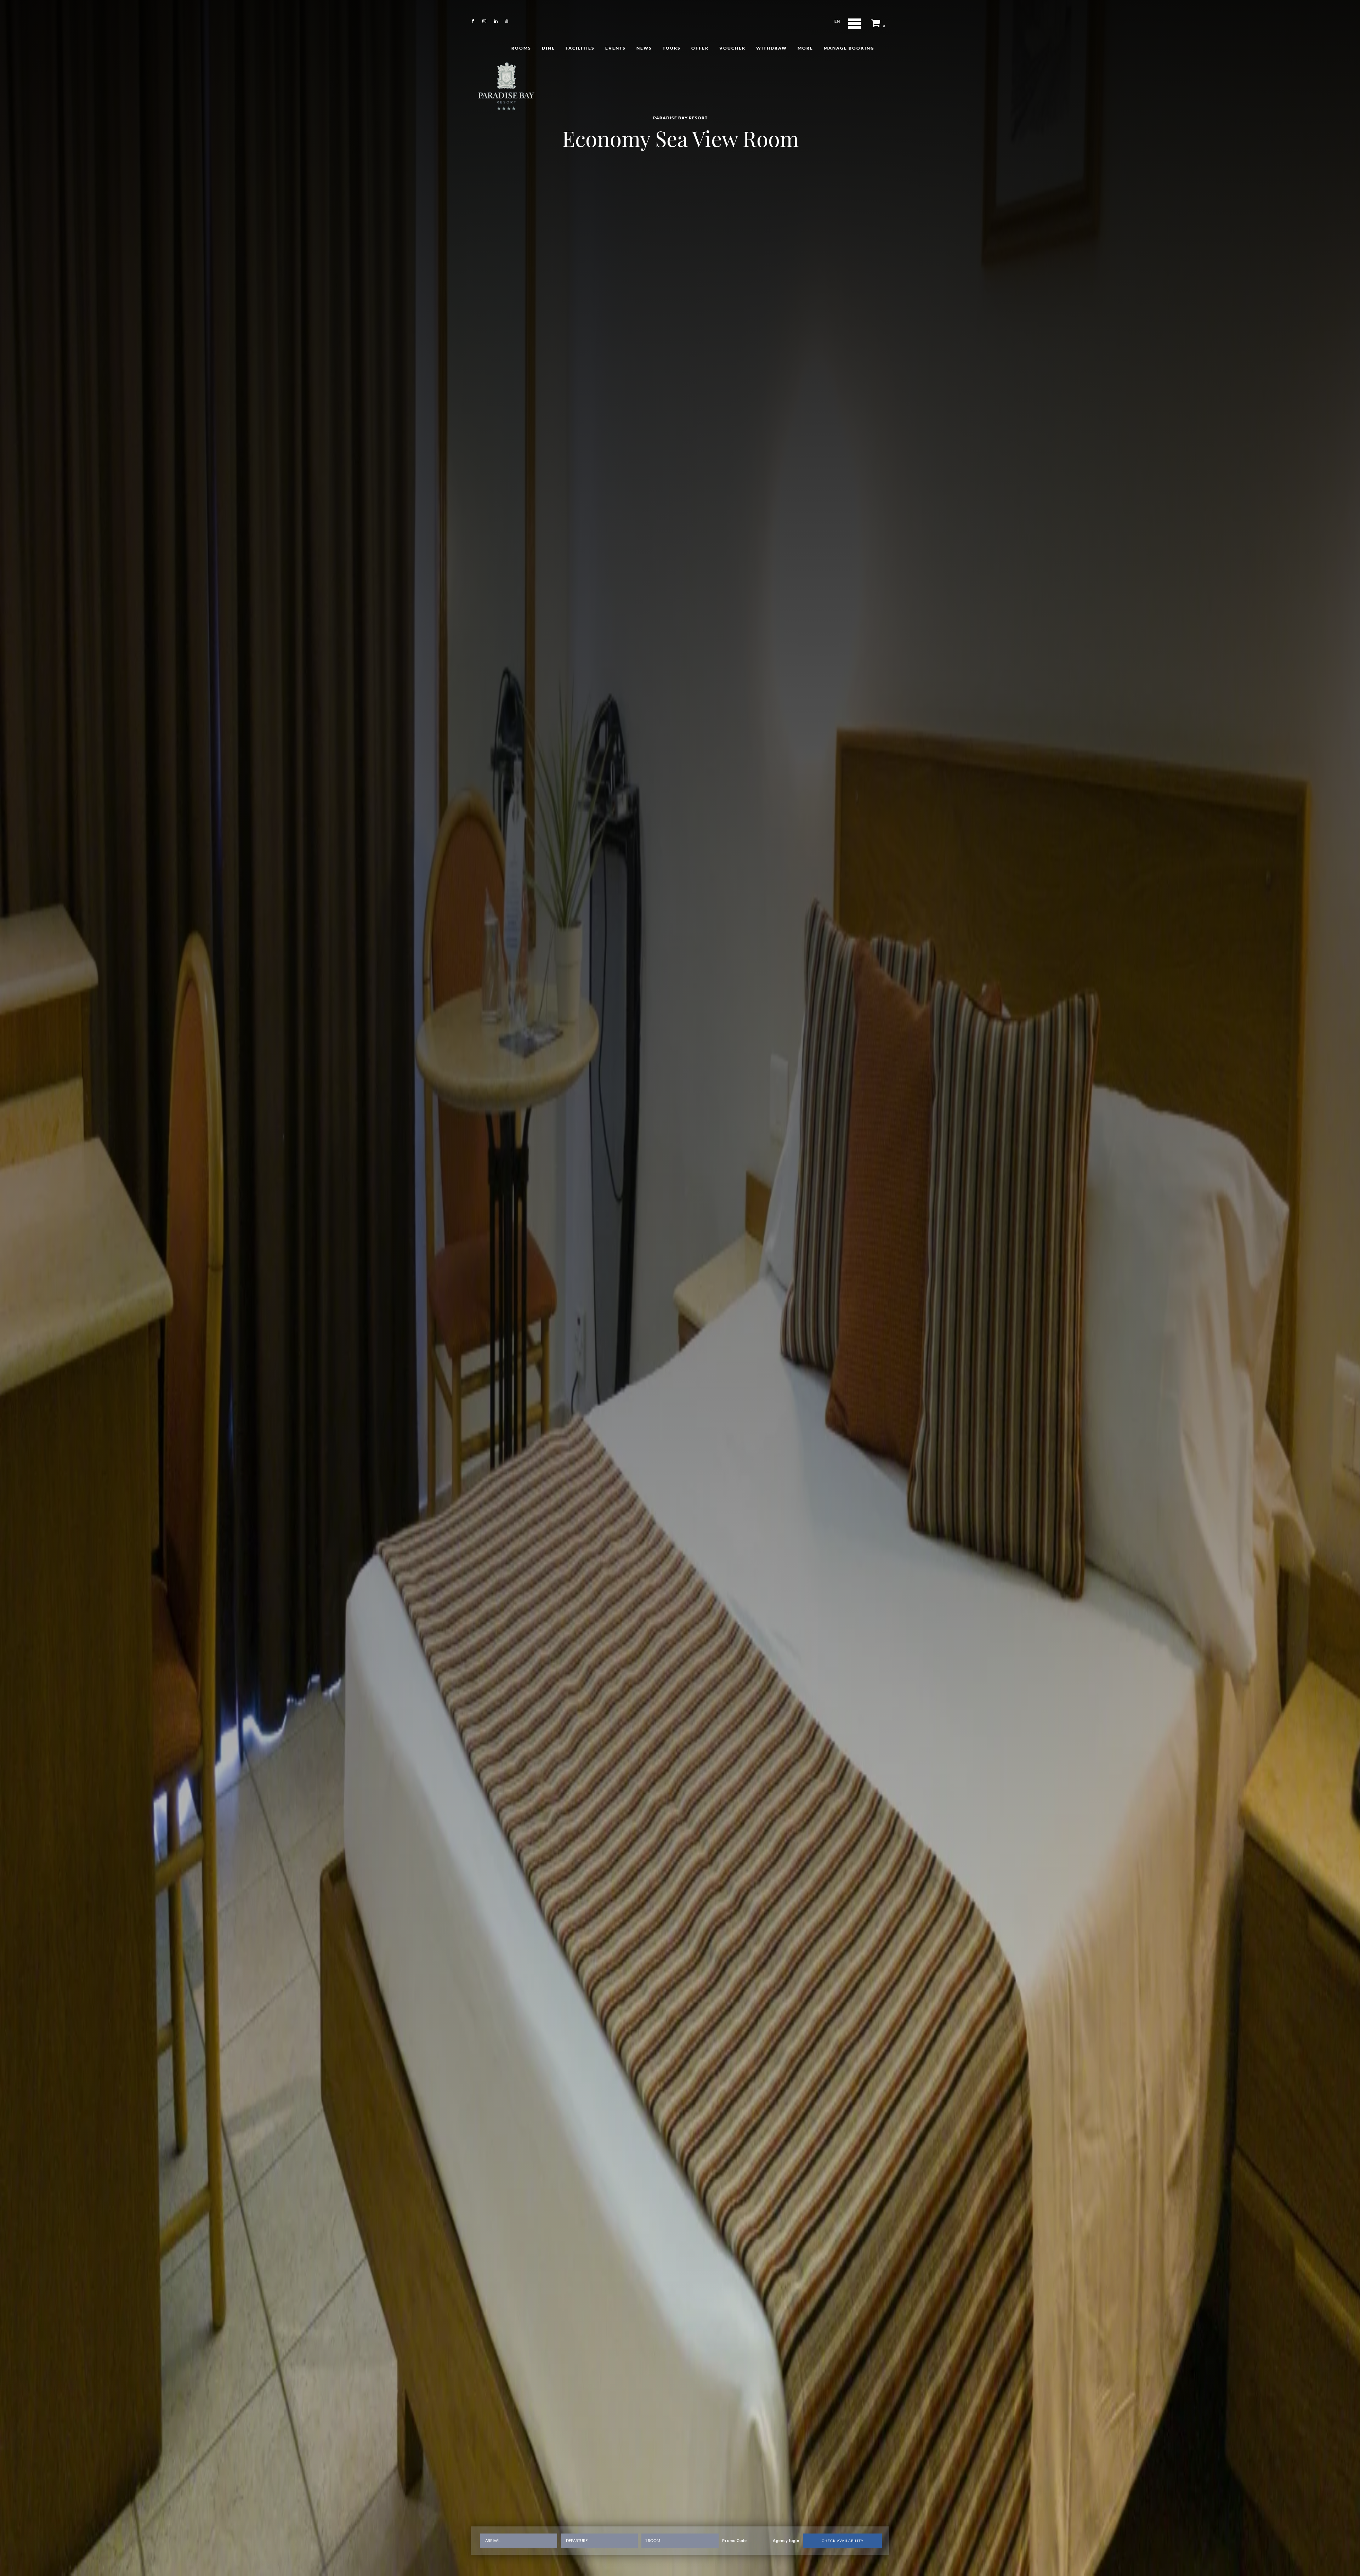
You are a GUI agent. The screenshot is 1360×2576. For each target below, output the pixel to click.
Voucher (732, 48)
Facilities (580, 48)
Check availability (843, 2541)
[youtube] (507, 21)
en (837, 21)
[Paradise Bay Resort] (506, 85)
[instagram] (484, 21)
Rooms (521, 48)
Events (616, 48)
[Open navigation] (855, 24)
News (644, 48)
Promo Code (735, 2541)
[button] (879, 21)
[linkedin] (496, 21)
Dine (548, 48)
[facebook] (473, 21)
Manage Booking (849, 48)
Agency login (786, 2541)
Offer (700, 48)
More (805, 48)
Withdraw (772, 48)
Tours (672, 48)
